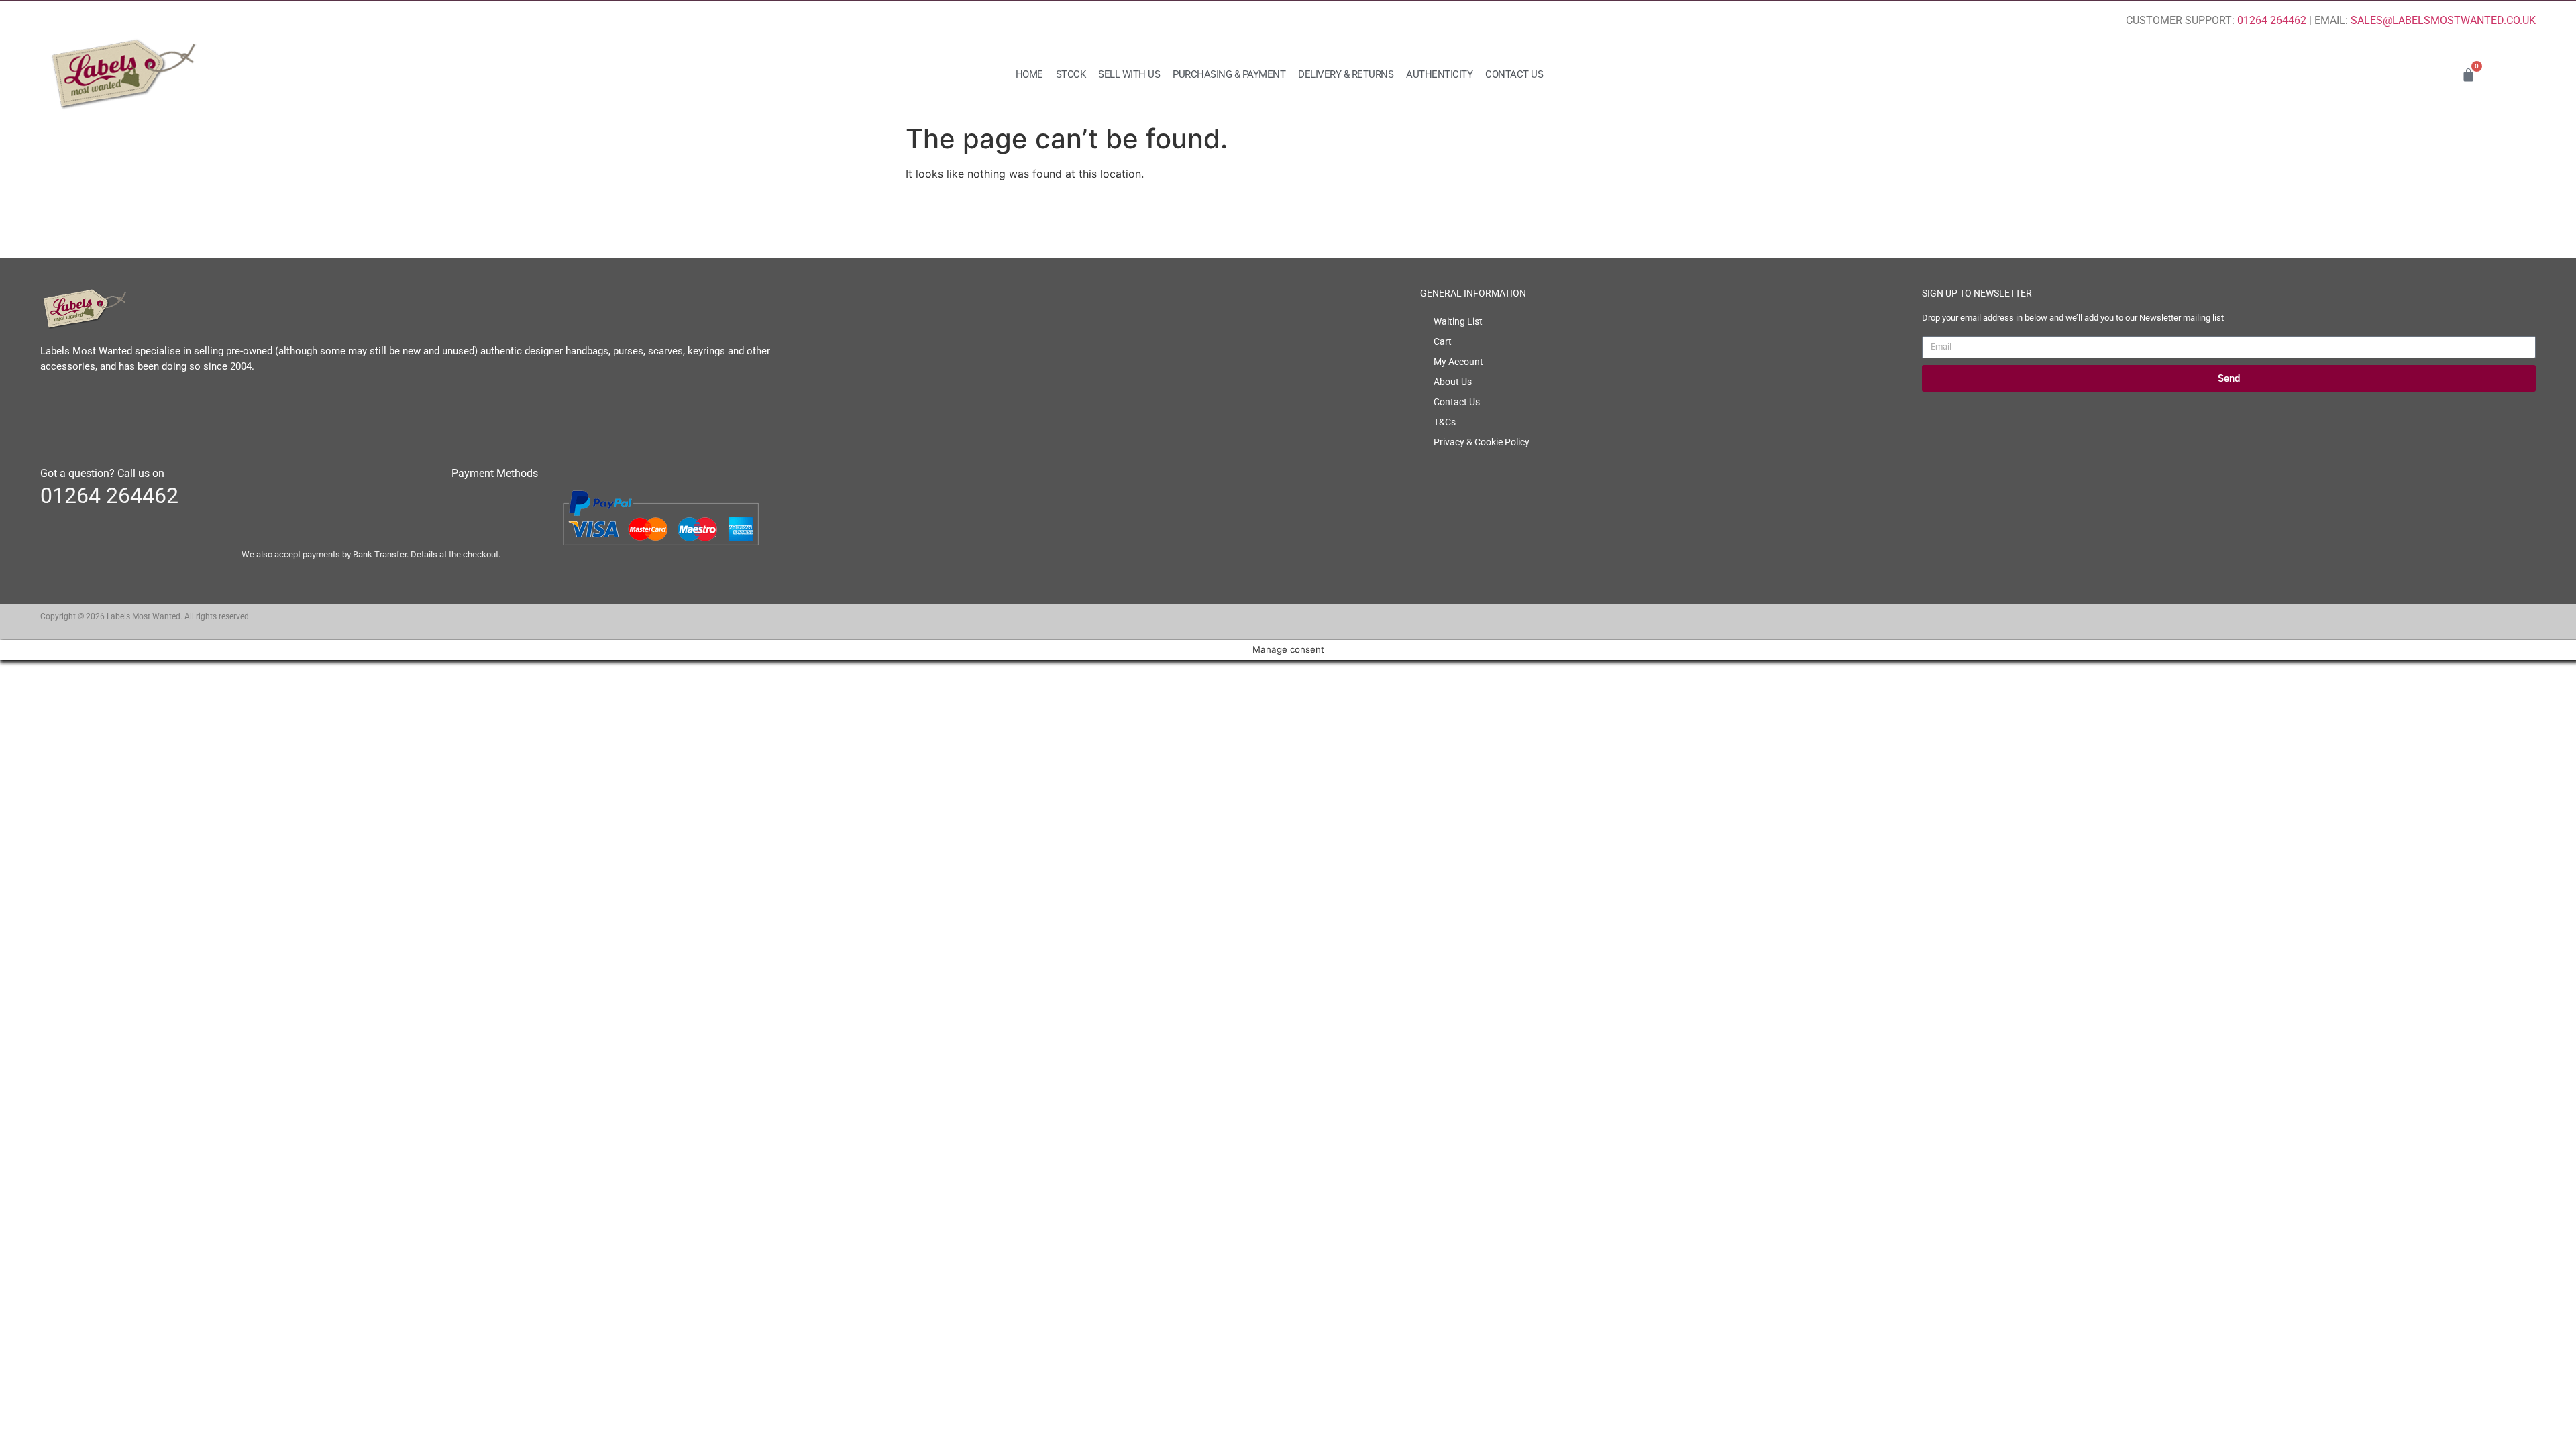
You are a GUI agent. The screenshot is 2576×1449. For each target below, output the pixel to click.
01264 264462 (2272, 20)
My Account (1458, 362)
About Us (1453, 382)
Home (1029, 74)
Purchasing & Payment (1229, 74)
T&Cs (1445, 422)
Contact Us (1514, 74)
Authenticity (1439, 74)
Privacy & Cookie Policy (1482, 442)
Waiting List (1458, 321)
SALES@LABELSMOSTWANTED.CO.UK (2443, 20)
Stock (1071, 74)
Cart (1443, 341)
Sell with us (1129, 74)
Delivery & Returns (1346, 74)
